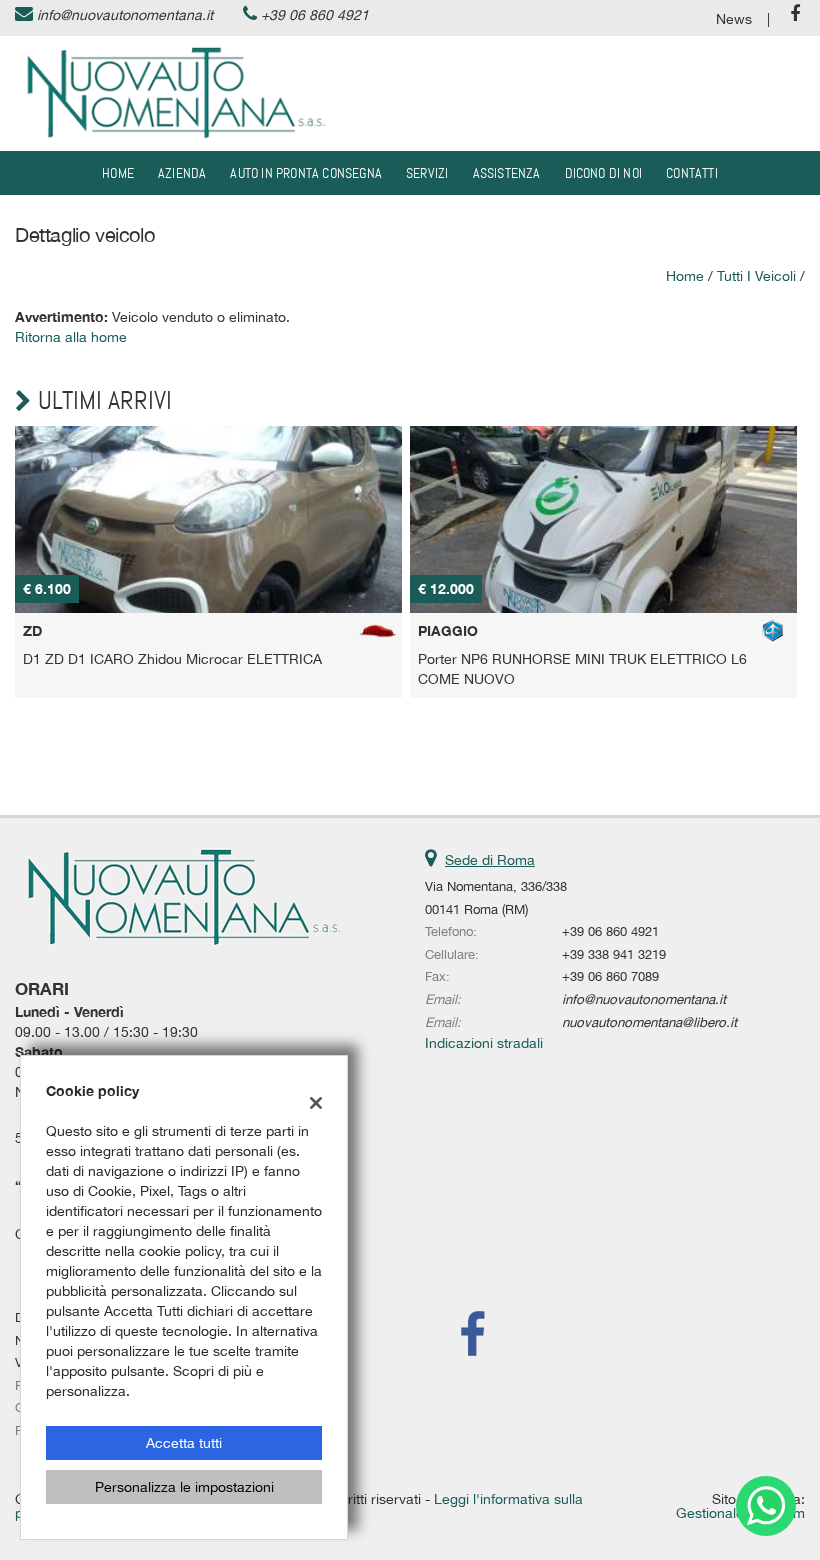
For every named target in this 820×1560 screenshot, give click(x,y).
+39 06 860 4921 (315, 15)
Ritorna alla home (71, 337)
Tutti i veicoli (756, 276)
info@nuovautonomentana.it (125, 15)
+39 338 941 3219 (614, 954)
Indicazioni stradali (484, 1043)
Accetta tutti (184, 1443)
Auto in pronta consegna (306, 173)
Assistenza (507, 173)
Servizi (427, 173)
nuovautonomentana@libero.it (649, 1022)
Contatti (692, 173)
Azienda (182, 173)
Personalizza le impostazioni (184, 1487)
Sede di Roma (490, 860)
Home (118, 173)
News (734, 19)
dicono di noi (604, 173)
